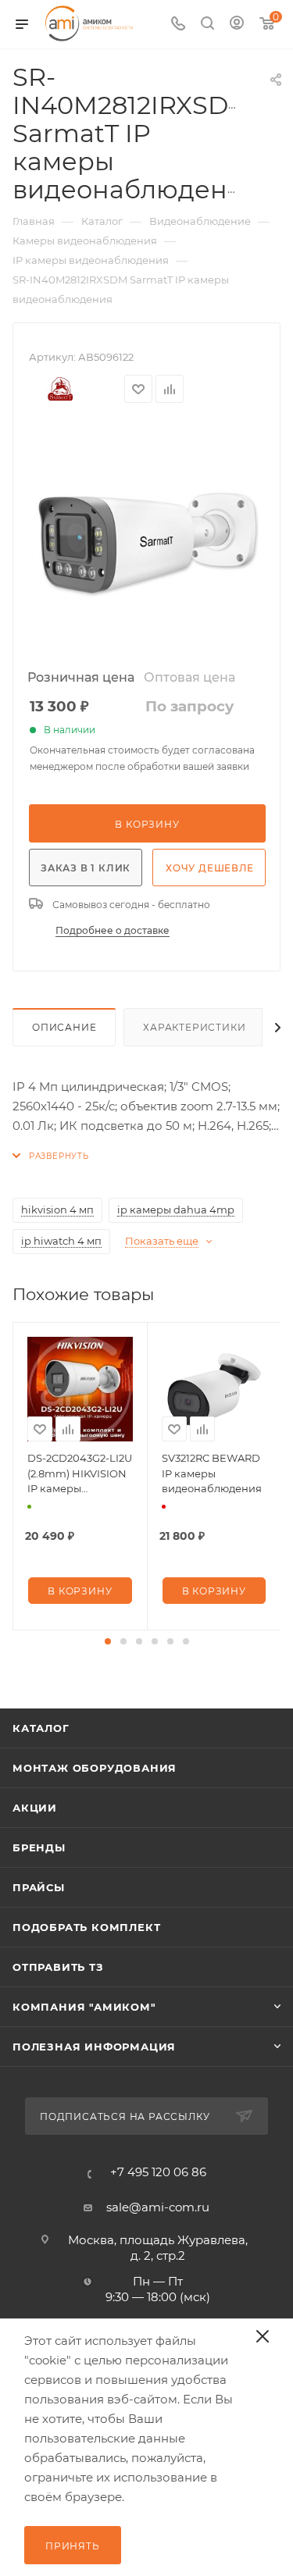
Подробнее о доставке (113, 930)
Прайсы (39, 1887)
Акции (35, 1808)
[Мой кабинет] (237, 25)
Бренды (39, 1847)
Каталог (41, 1728)
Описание (64, 1027)
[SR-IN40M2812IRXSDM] (147, 541)
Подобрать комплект (86, 1927)
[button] (108, 1641)
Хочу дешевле (210, 868)
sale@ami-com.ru (158, 2207)
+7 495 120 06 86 (158, 2172)
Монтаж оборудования (95, 1768)
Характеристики (194, 1027)
